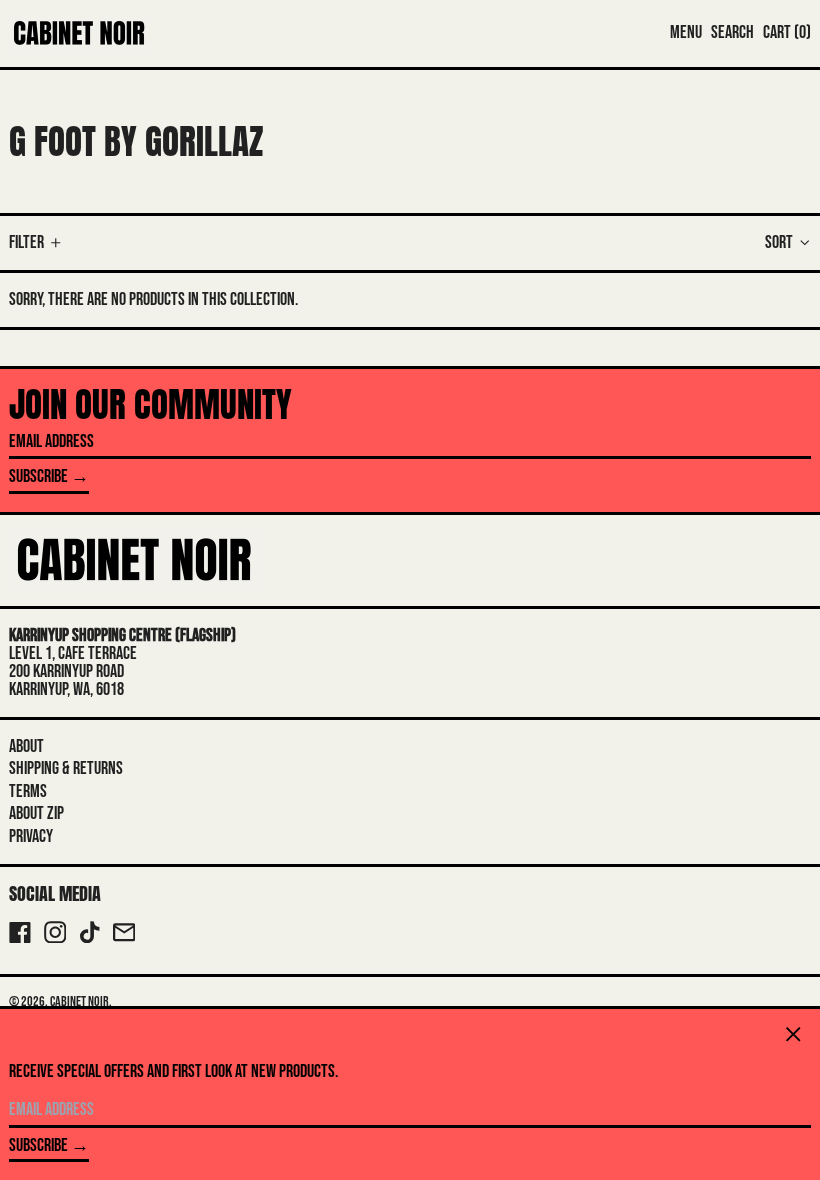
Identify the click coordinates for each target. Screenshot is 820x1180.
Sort (779, 242)
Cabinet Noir (79, 1001)
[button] (732, 33)
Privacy (31, 836)
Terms (28, 791)
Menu (686, 32)
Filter (26, 242)
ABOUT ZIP (36, 813)
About (26, 746)
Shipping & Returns (66, 768)
